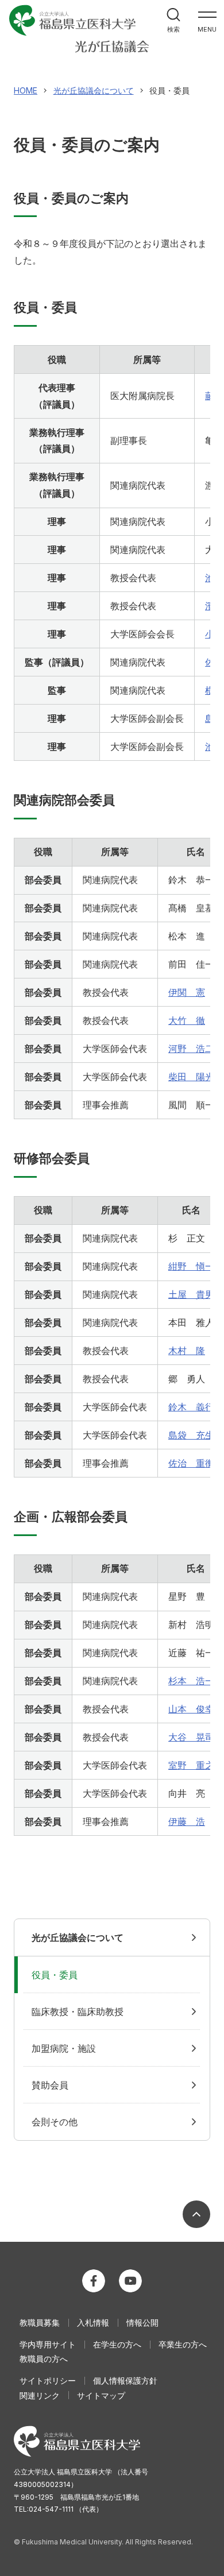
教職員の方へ (44, 2359)
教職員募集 (40, 2322)
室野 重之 (191, 1765)
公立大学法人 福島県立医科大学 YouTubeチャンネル (130, 2281)
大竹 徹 (187, 1020)
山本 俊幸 (191, 1709)
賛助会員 (50, 2085)
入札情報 (93, 2322)
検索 (173, 29)
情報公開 (142, 2322)
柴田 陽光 (191, 1077)
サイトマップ (101, 2395)
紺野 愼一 (191, 1266)
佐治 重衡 (191, 1463)
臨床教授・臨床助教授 (78, 2012)
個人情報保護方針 (125, 2380)
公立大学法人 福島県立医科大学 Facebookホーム (94, 2281)
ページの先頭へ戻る (196, 2214)
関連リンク (40, 2395)
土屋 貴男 (191, 1294)
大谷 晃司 (191, 1737)
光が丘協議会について (78, 1937)
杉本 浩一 (191, 1681)
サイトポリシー (48, 2380)
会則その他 (55, 2122)
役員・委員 (55, 1975)
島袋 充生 (191, 1435)
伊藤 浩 (187, 1821)
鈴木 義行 (191, 1407)
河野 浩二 (191, 1049)
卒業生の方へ (183, 2344)
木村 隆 (187, 1351)
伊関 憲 (187, 992)
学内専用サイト (48, 2344)
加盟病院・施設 (64, 2048)
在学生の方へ (117, 2344)
